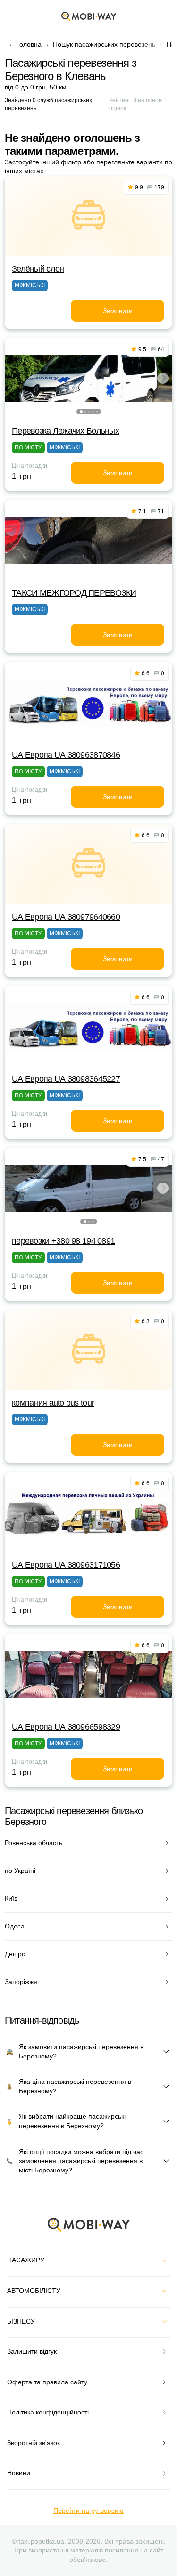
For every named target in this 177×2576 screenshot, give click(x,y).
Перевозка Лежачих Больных (65, 431)
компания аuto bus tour (53, 1403)
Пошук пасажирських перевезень (104, 44)
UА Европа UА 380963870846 (66, 755)
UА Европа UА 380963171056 (66, 1565)
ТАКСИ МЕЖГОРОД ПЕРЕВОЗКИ (74, 593)
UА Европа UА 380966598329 (66, 1727)
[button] (81, 412)
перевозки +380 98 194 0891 (63, 1241)
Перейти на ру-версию (88, 2511)
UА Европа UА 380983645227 (66, 1079)
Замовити (118, 311)
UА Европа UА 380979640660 (66, 917)
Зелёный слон (38, 269)
